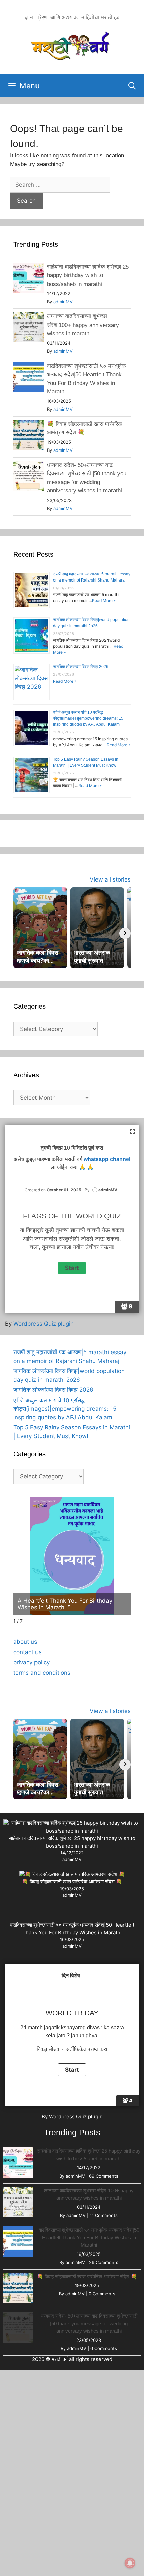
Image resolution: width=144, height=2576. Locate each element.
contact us (27, 1652)
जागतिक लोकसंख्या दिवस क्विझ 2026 (81, 667)
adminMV (63, 302)
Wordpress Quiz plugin (44, 1324)
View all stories (110, 879)
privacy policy (31, 1662)
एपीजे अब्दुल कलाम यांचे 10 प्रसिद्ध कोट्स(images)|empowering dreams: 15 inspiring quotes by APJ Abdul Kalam (88, 718)
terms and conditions (42, 1673)
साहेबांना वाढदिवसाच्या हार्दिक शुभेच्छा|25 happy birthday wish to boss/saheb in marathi (88, 275)
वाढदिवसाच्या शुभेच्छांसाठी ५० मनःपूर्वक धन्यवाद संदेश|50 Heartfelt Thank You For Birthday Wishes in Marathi (89, 2237)
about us (25, 1642)
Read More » (104, 600)
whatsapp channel (107, 1159)
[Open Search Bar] (132, 86)
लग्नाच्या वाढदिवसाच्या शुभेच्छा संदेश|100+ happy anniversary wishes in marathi (83, 325)
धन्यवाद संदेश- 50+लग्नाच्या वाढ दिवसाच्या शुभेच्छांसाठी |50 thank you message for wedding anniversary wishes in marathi (89, 2323)
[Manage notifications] (130, 2563)
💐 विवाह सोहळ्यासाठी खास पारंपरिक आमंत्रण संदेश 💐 (72, 1881)
